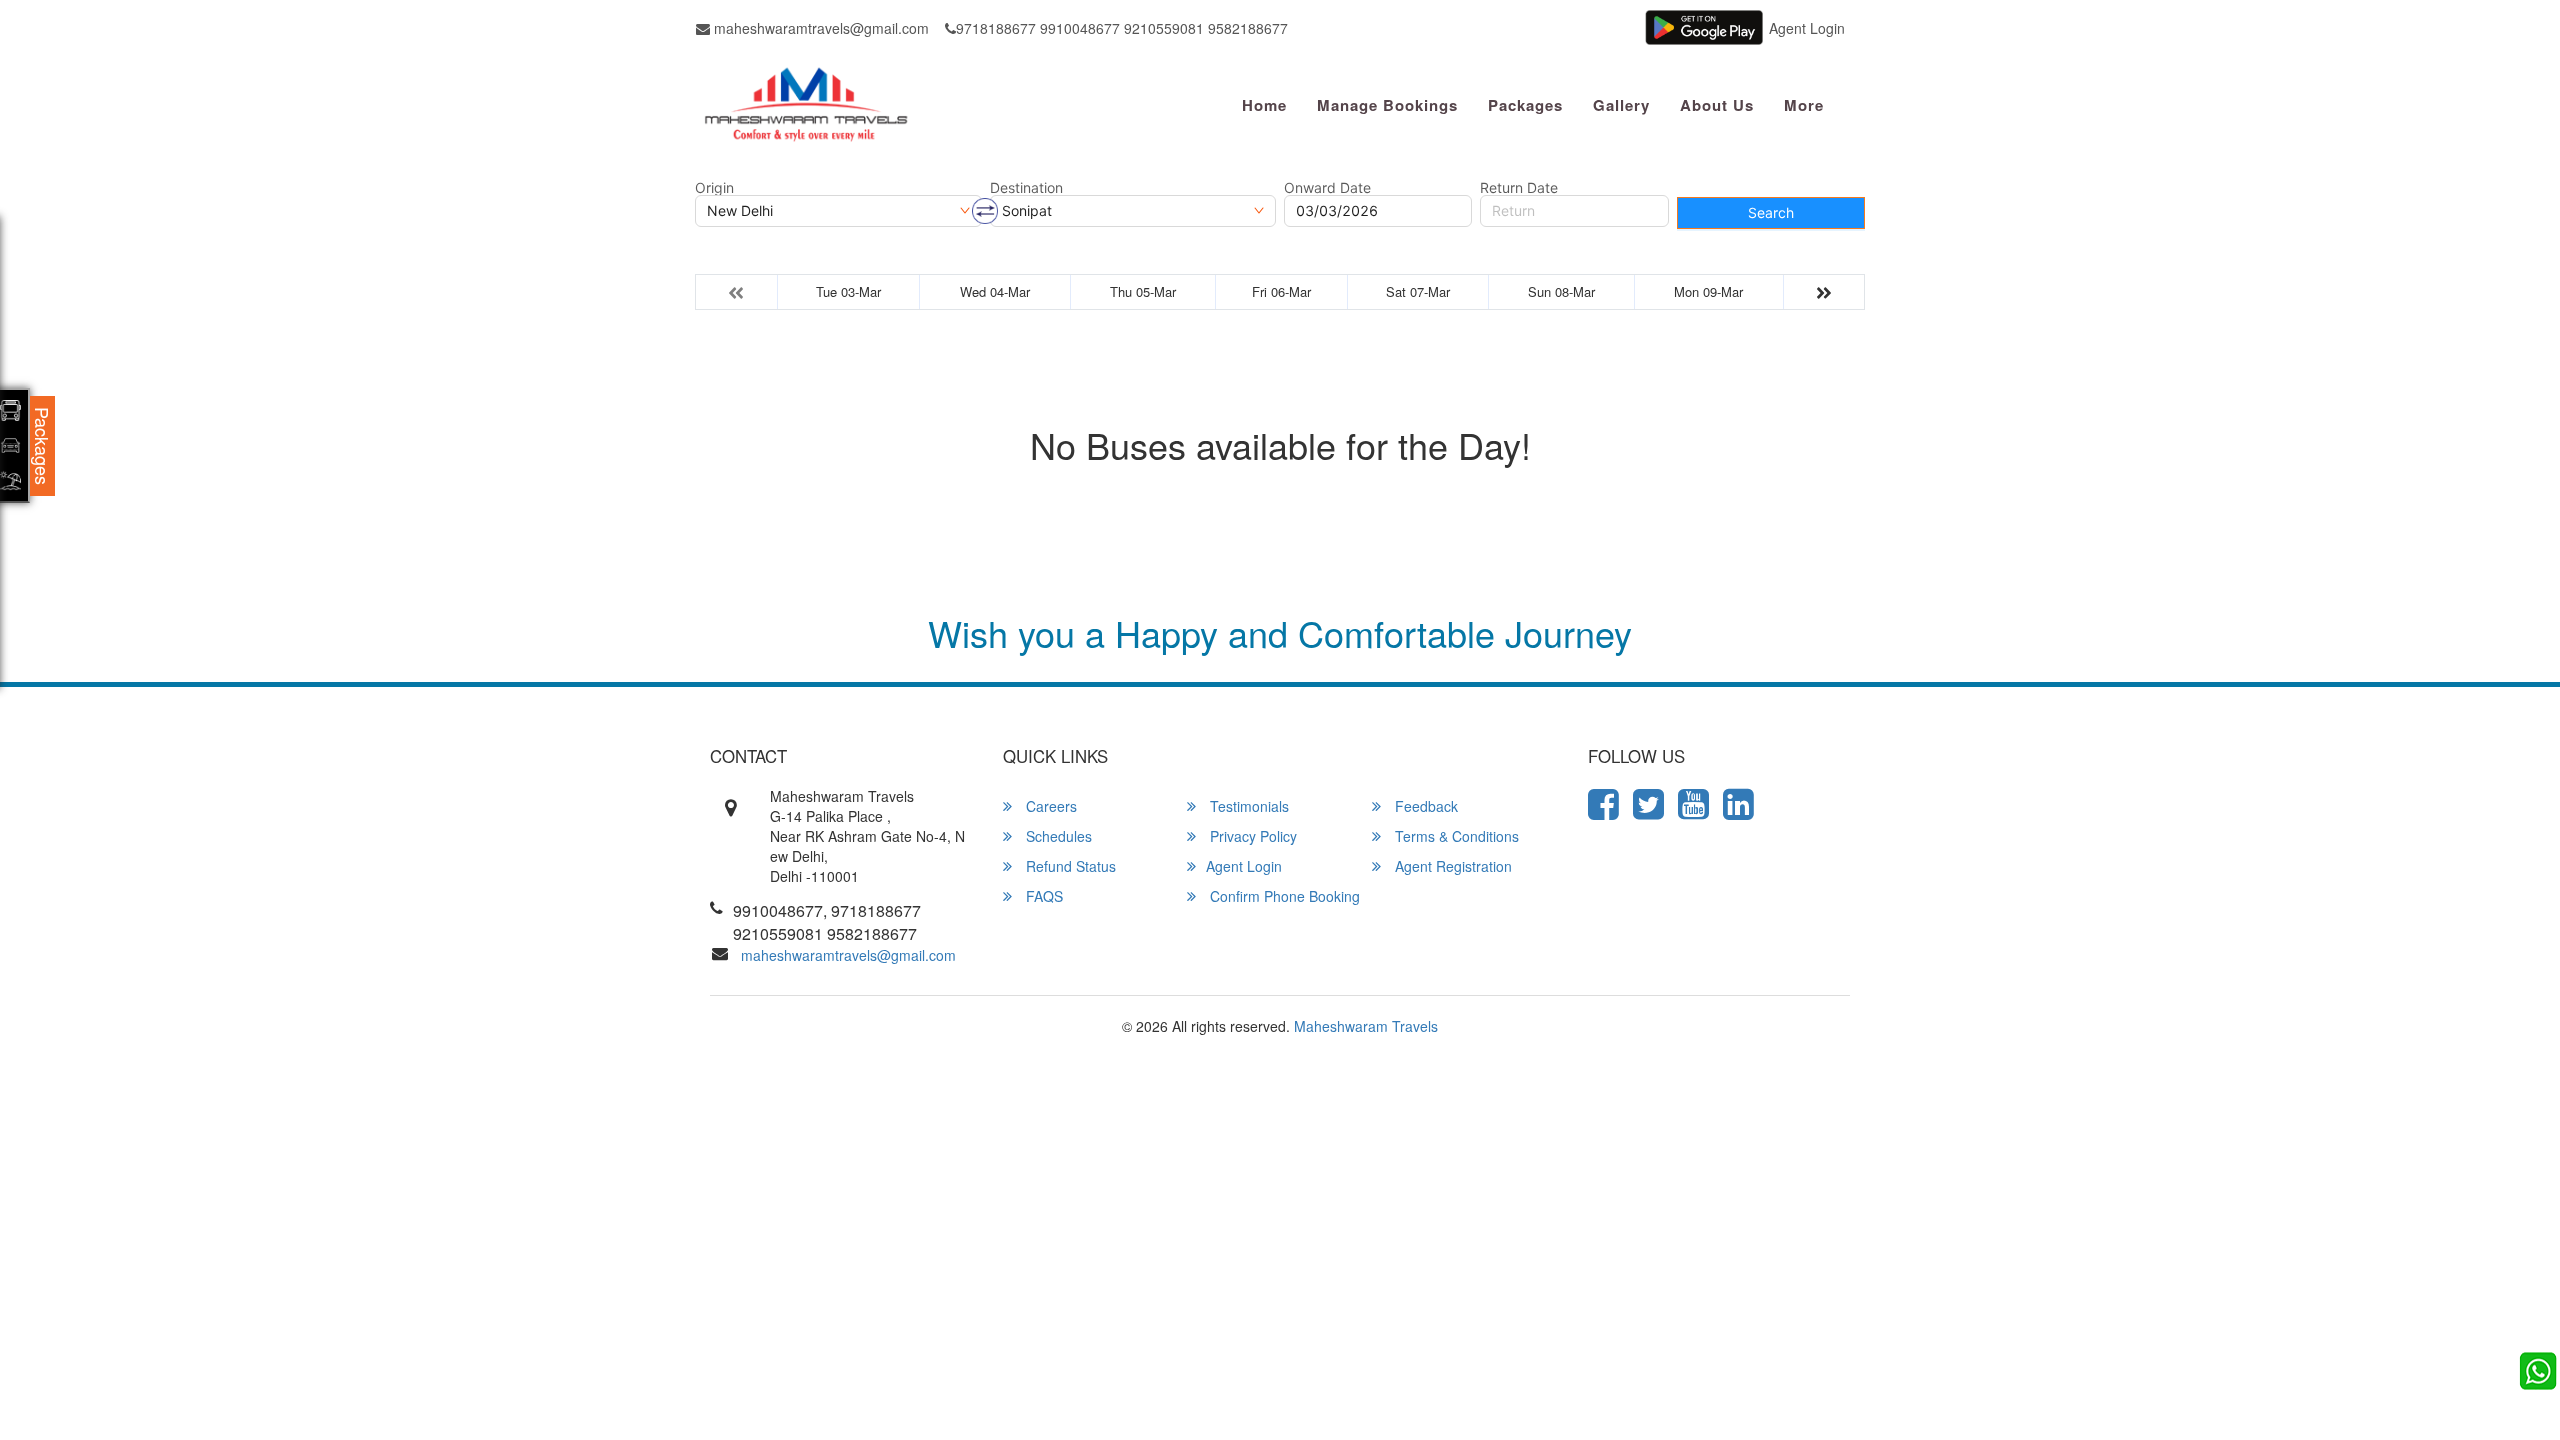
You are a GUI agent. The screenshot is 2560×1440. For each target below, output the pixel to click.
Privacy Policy (1251, 836)
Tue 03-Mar (848, 291)
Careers (1049, 806)
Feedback (1424, 806)
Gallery (1621, 105)
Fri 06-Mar (1281, 291)
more (1804, 105)
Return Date (1519, 188)
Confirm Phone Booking (1283, 896)
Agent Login (1807, 28)
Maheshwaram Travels (1366, 1026)
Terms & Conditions (1455, 836)
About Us (1717, 105)
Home (1264, 105)
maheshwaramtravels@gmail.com (819, 28)
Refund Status (1069, 866)
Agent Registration (1451, 866)
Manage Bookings (1387, 105)
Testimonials (1247, 806)
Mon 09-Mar (1708, 291)
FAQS (1042, 896)
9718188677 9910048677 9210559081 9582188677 (1122, 28)
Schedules (1057, 836)
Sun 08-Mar (1561, 291)
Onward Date (1327, 188)
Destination (1026, 188)
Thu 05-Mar (1143, 291)
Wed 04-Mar (995, 291)
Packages (1525, 105)
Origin (714, 188)
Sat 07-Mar (1418, 291)
